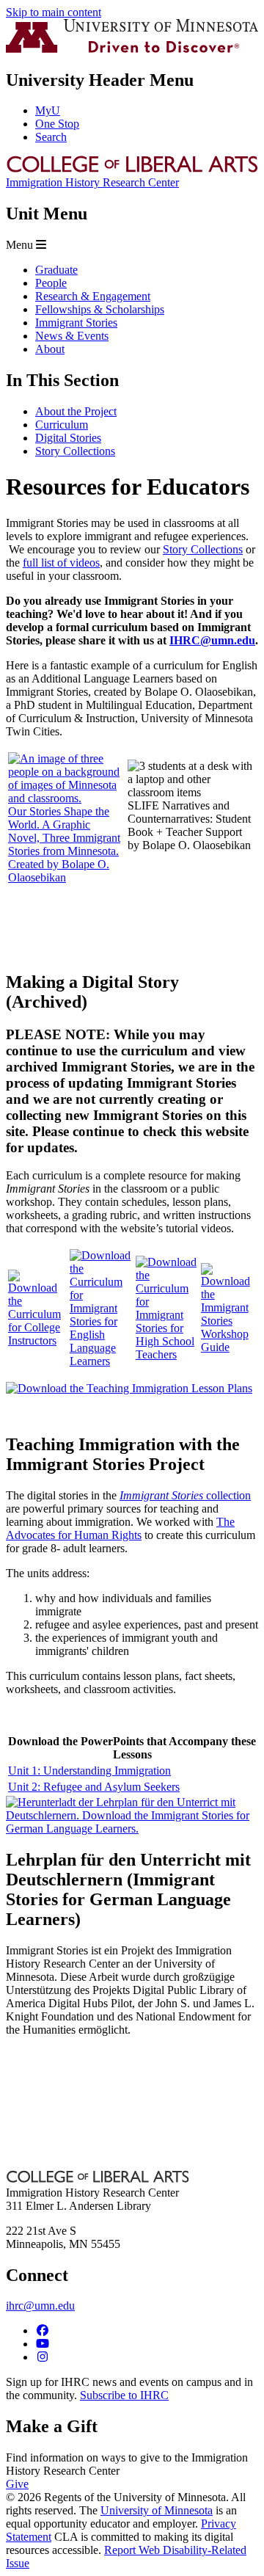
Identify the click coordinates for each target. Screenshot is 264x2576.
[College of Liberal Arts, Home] (132, 169)
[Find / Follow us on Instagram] (43, 2357)
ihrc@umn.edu (40, 2306)
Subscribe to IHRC (124, 2395)
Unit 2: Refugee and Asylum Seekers (94, 1787)
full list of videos (61, 563)
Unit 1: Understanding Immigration (89, 1771)
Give (17, 2484)
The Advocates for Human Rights (120, 1528)
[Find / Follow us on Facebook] (43, 2331)
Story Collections (203, 549)
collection (185, 1495)
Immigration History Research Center (92, 182)
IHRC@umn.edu (212, 640)
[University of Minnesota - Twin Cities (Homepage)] (132, 49)
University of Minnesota (157, 2510)
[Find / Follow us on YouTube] (43, 2344)
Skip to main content (54, 12)
